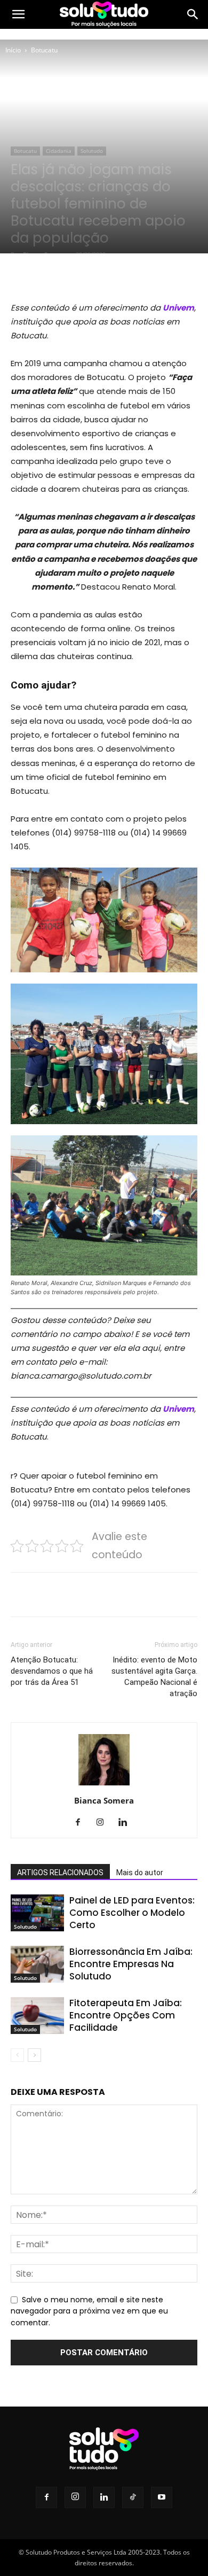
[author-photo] (104, 1785)
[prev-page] (17, 2055)
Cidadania (59, 151)
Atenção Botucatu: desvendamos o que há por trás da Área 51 (52, 1671)
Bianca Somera (104, 1800)
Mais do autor (140, 1873)
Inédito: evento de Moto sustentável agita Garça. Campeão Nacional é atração (154, 1677)
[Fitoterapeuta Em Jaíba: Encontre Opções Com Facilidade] (37, 2016)
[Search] (193, 14)
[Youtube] (162, 2497)
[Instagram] (104, 1823)
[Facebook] (55, 275)
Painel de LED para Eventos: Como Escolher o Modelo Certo (132, 1913)
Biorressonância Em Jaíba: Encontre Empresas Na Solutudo (131, 1964)
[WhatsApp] (129, 275)
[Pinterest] (104, 275)
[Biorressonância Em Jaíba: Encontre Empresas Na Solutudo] (37, 1964)
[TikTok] (133, 2497)
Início (13, 50)
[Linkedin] (127, 1823)
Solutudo (92, 151)
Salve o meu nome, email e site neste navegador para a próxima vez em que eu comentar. (89, 2311)
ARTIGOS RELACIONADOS (60, 1873)
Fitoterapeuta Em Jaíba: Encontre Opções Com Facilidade (126, 2015)
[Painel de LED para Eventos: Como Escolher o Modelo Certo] (37, 1913)
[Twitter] (79, 275)
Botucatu (44, 50)
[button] (18, 14)
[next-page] (34, 2055)
